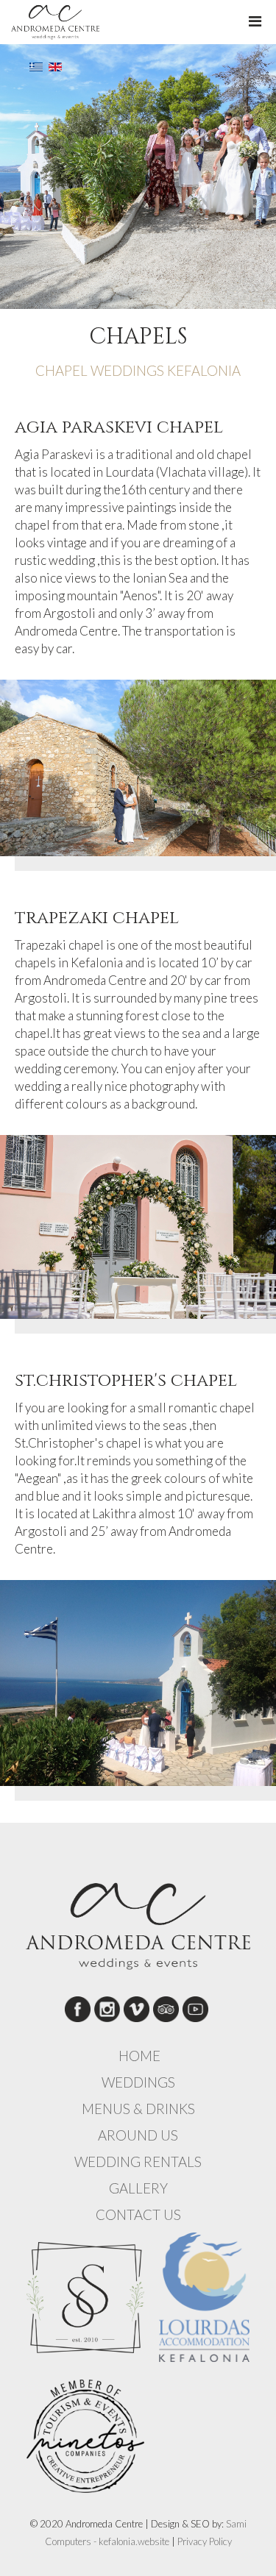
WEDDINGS (138, 2082)
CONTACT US (138, 2215)
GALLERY (138, 2188)
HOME (139, 2056)
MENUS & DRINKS (138, 2109)
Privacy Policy (205, 2541)
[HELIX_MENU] (255, 21)
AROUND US (138, 2135)
